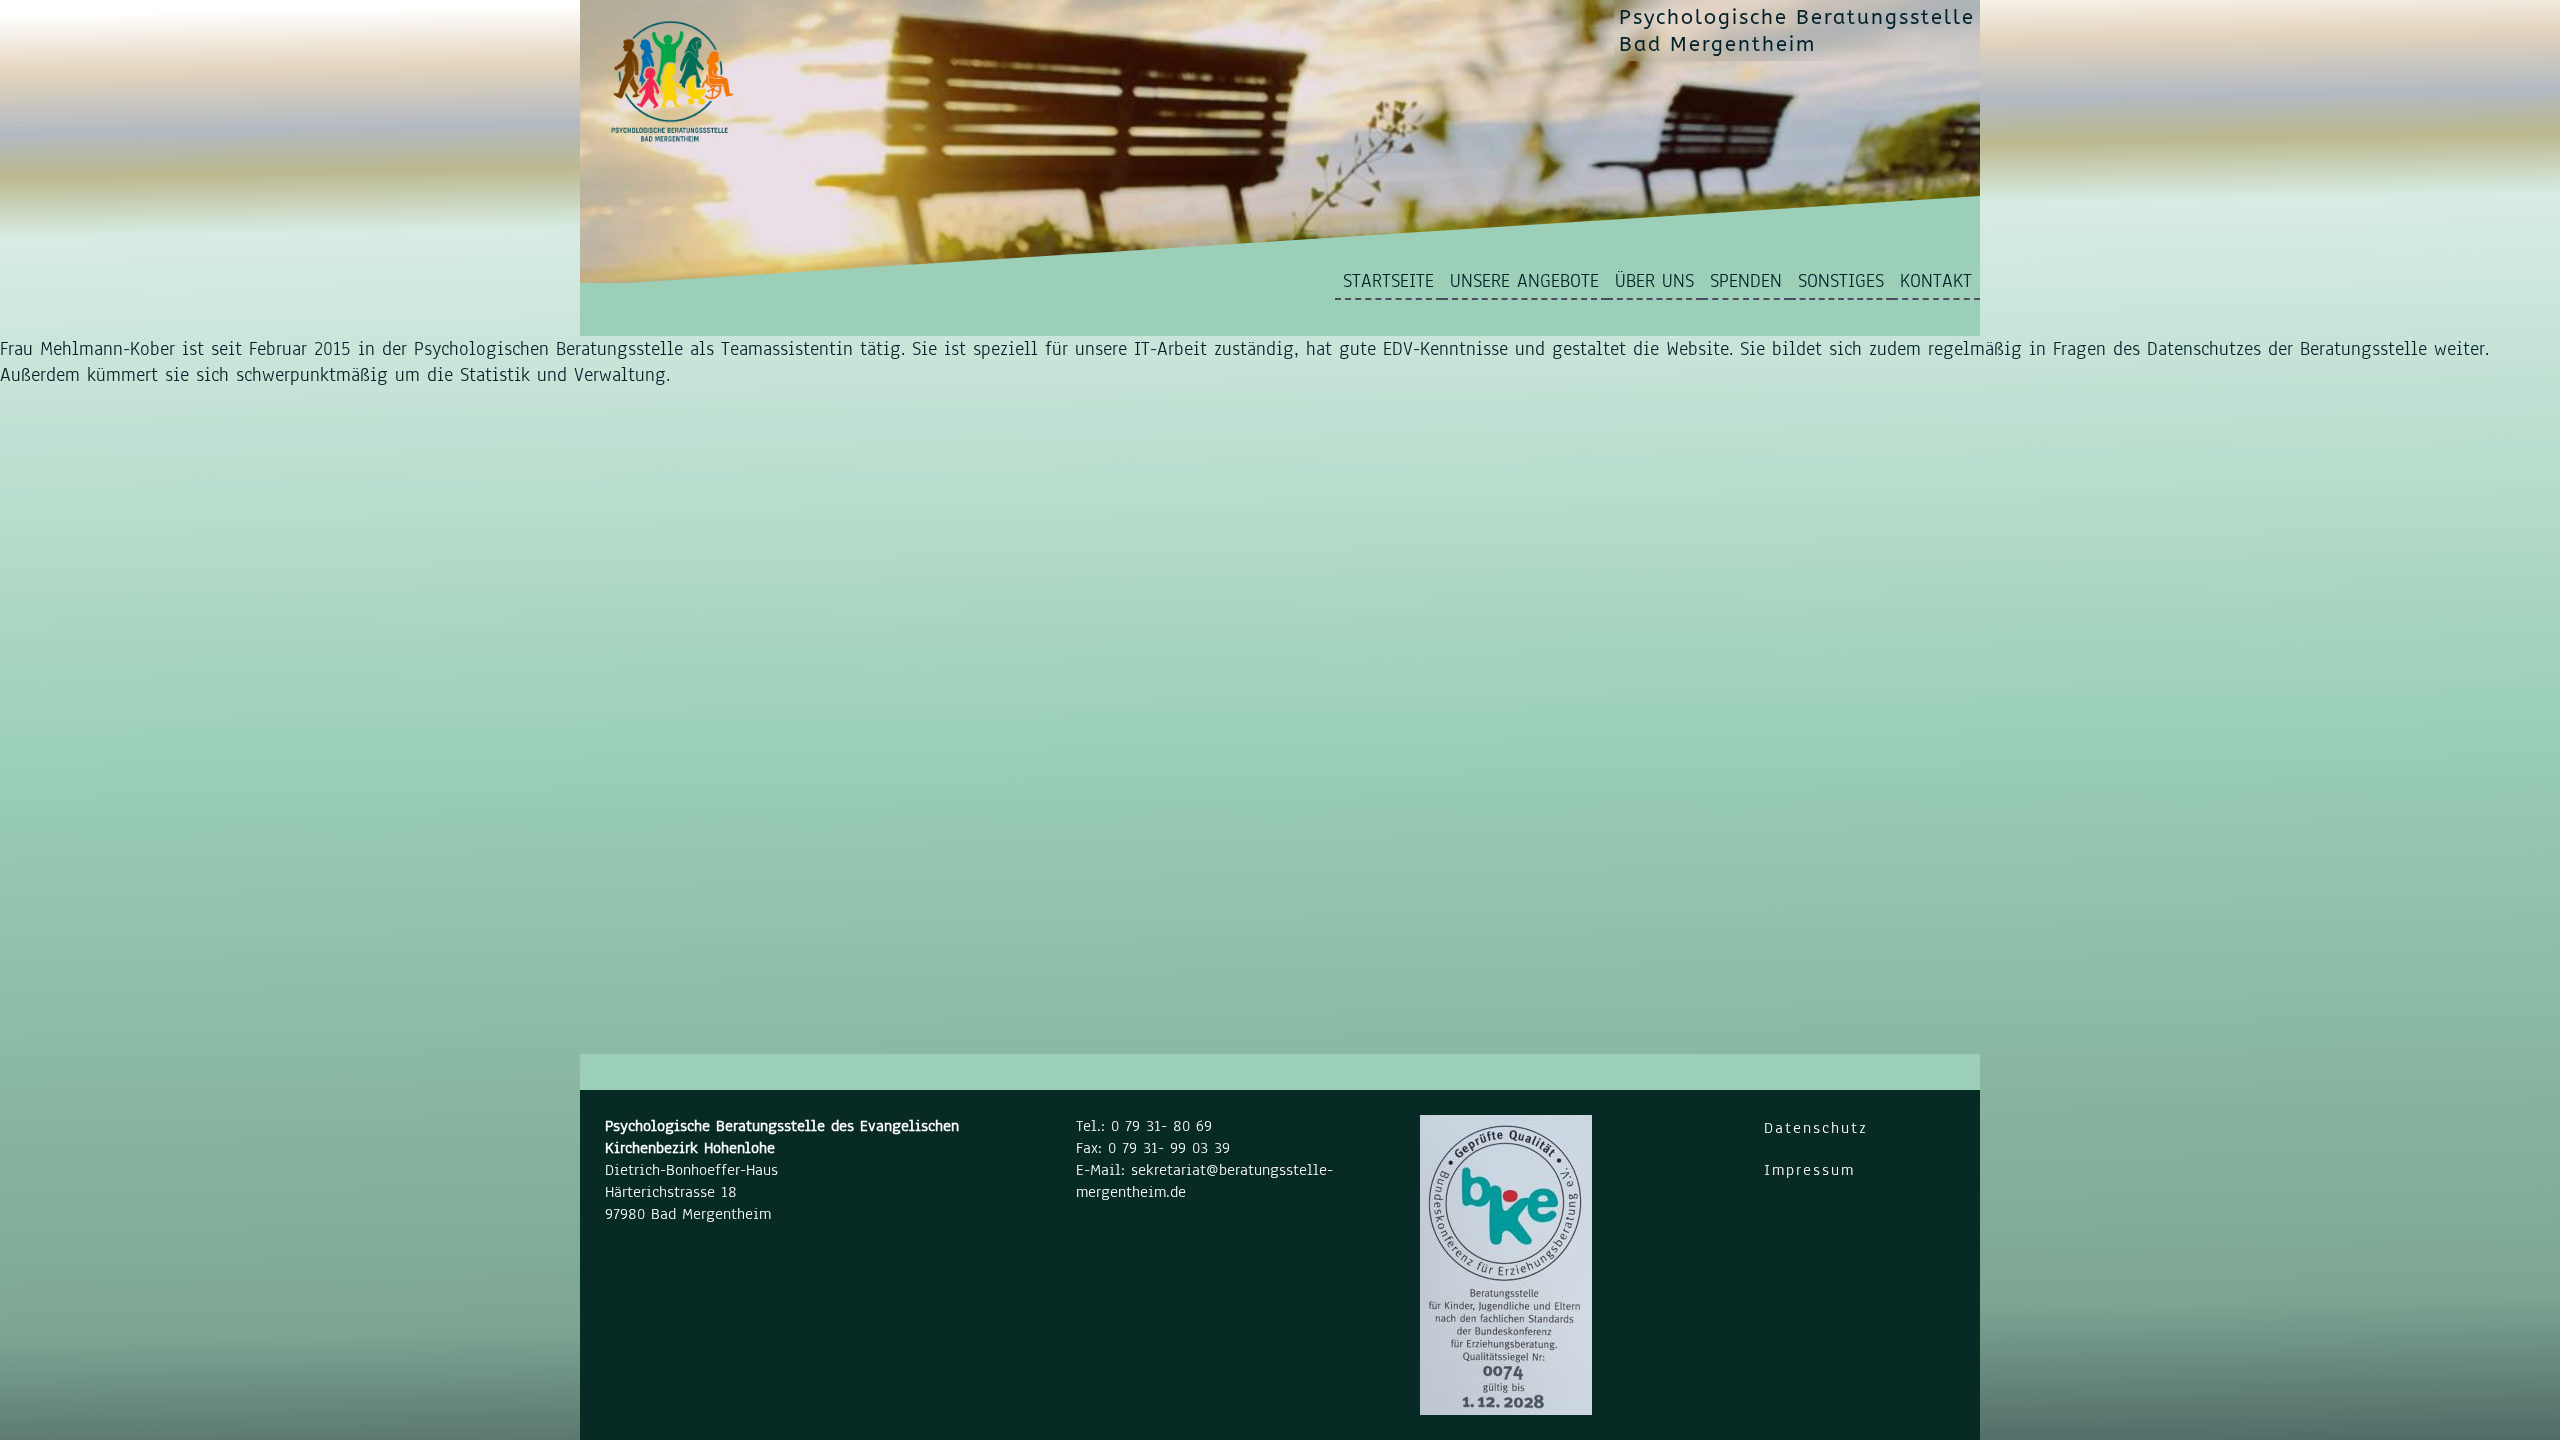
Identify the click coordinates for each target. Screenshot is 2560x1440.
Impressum (1809, 1170)
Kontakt (1936, 281)
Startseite (1388, 281)
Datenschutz (1816, 1128)
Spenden (1746, 281)
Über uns (1654, 281)
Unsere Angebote (1524, 281)
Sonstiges (1841, 281)
